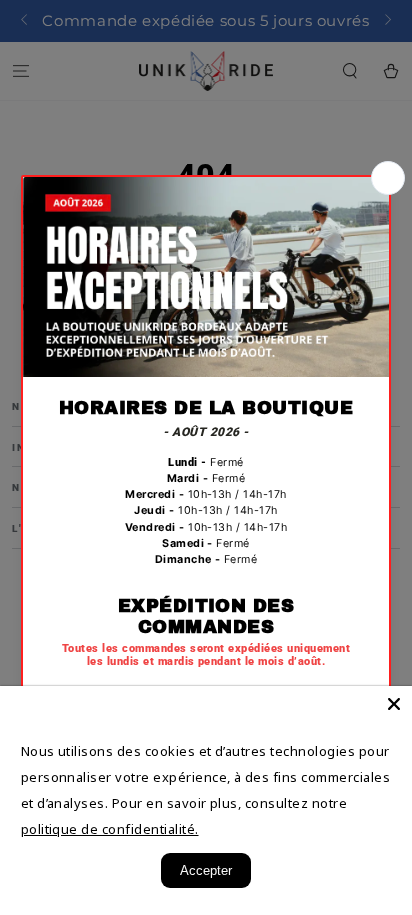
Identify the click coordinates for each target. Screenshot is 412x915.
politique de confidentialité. (110, 829)
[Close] (394, 704)
